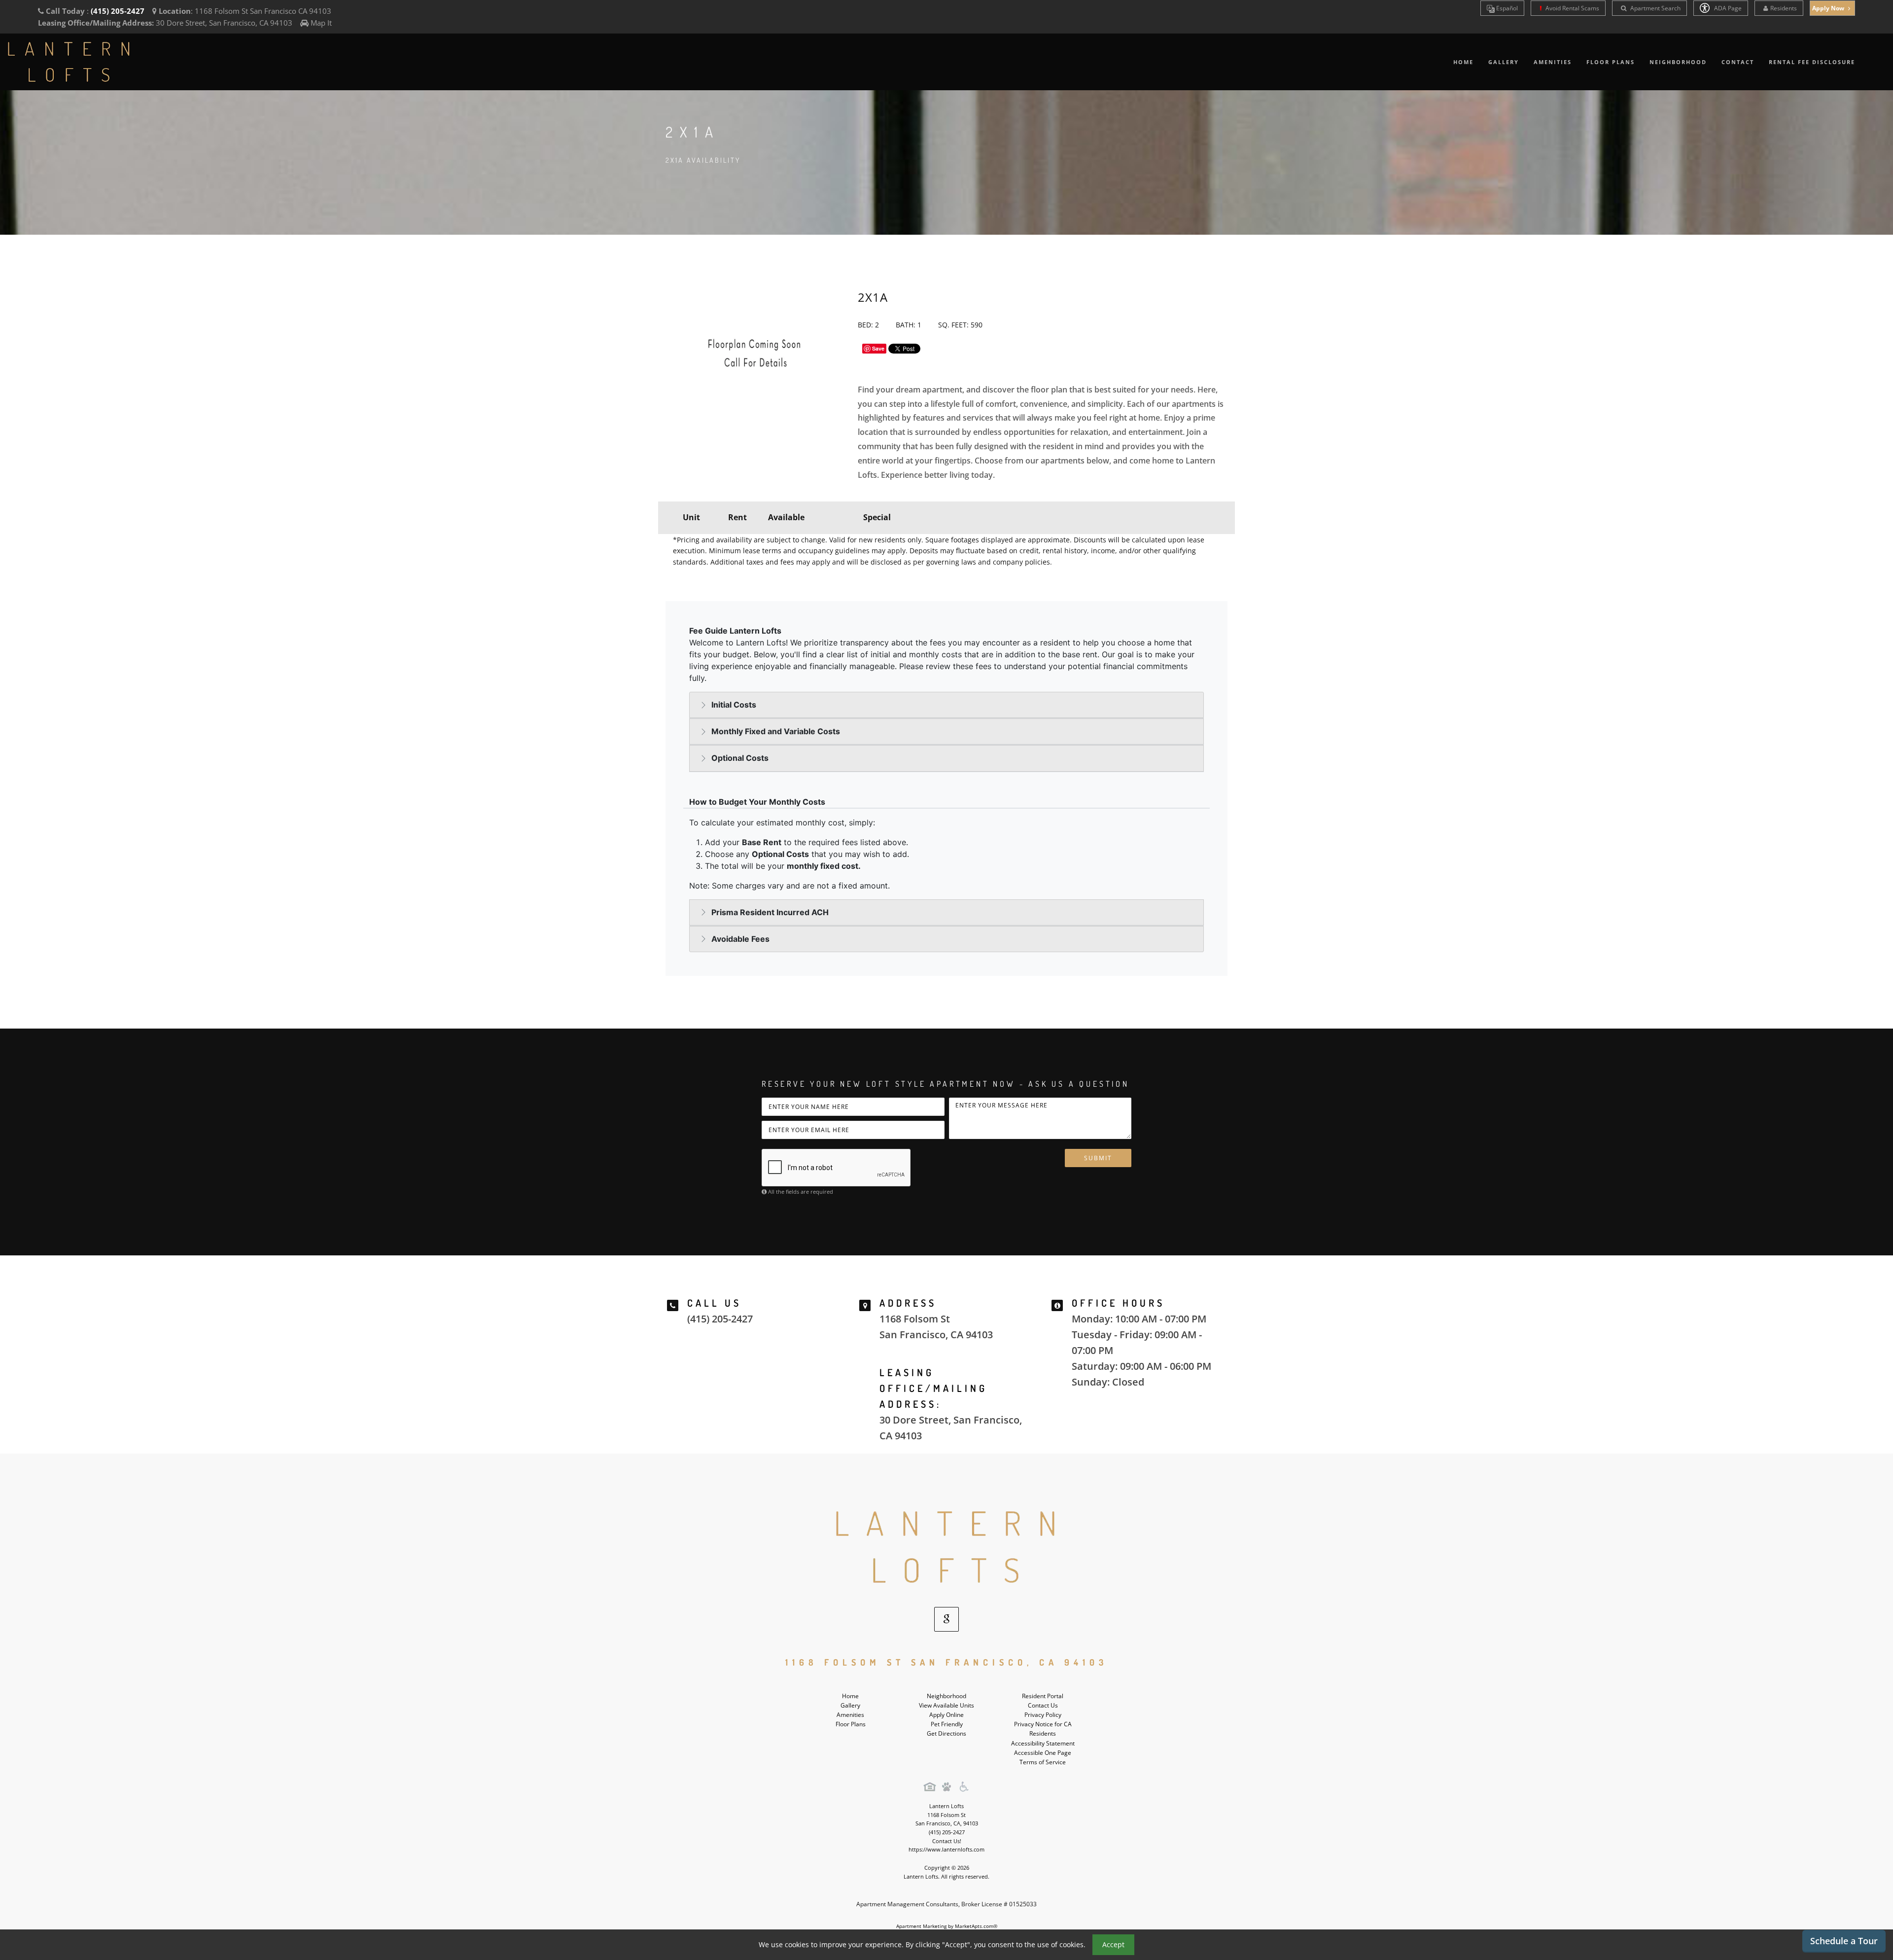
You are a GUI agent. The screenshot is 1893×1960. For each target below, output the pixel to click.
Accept (1113, 1944)
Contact (1738, 62)
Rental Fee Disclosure (1812, 62)
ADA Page (1727, 8)
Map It (321, 23)
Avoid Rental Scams (1572, 8)
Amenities (1553, 62)
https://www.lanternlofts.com (946, 1849)
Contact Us (1043, 1705)
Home (1463, 62)
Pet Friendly (947, 1724)
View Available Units (946, 1705)
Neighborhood (1678, 62)
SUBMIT (1098, 1158)
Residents (1784, 8)
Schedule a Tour (1844, 1941)
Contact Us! (947, 1841)
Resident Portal (1043, 1696)
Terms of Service (1043, 1762)
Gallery (1504, 62)
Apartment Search (1655, 8)
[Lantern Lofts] (946, 1547)
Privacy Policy (1043, 1715)
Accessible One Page (1043, 1753)
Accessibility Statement (1043, 1743)
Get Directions (946, 1733)
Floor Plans (1611, 62)
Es (1506, 8)
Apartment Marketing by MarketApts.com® (947, 1926)
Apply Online (946, 1715)
